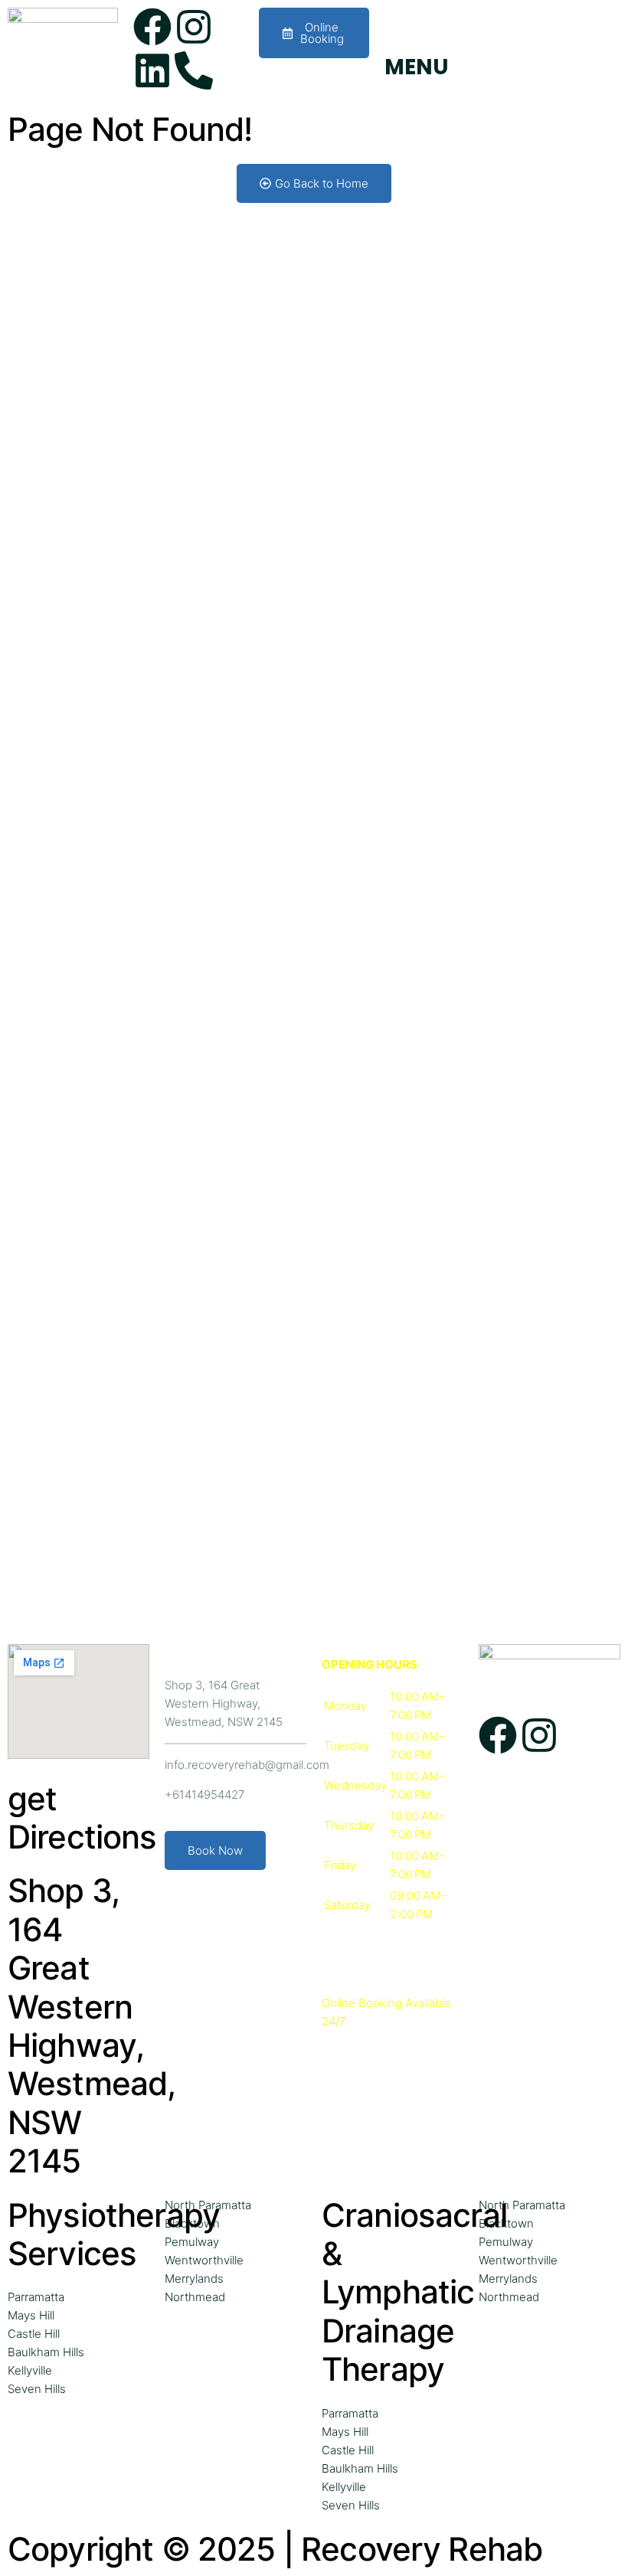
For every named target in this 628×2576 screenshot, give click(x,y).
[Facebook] (152, 27)
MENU (417, 67)
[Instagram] (194, 27)
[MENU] (404, 27)
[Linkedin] (152, 70)
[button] (392, 1816)
